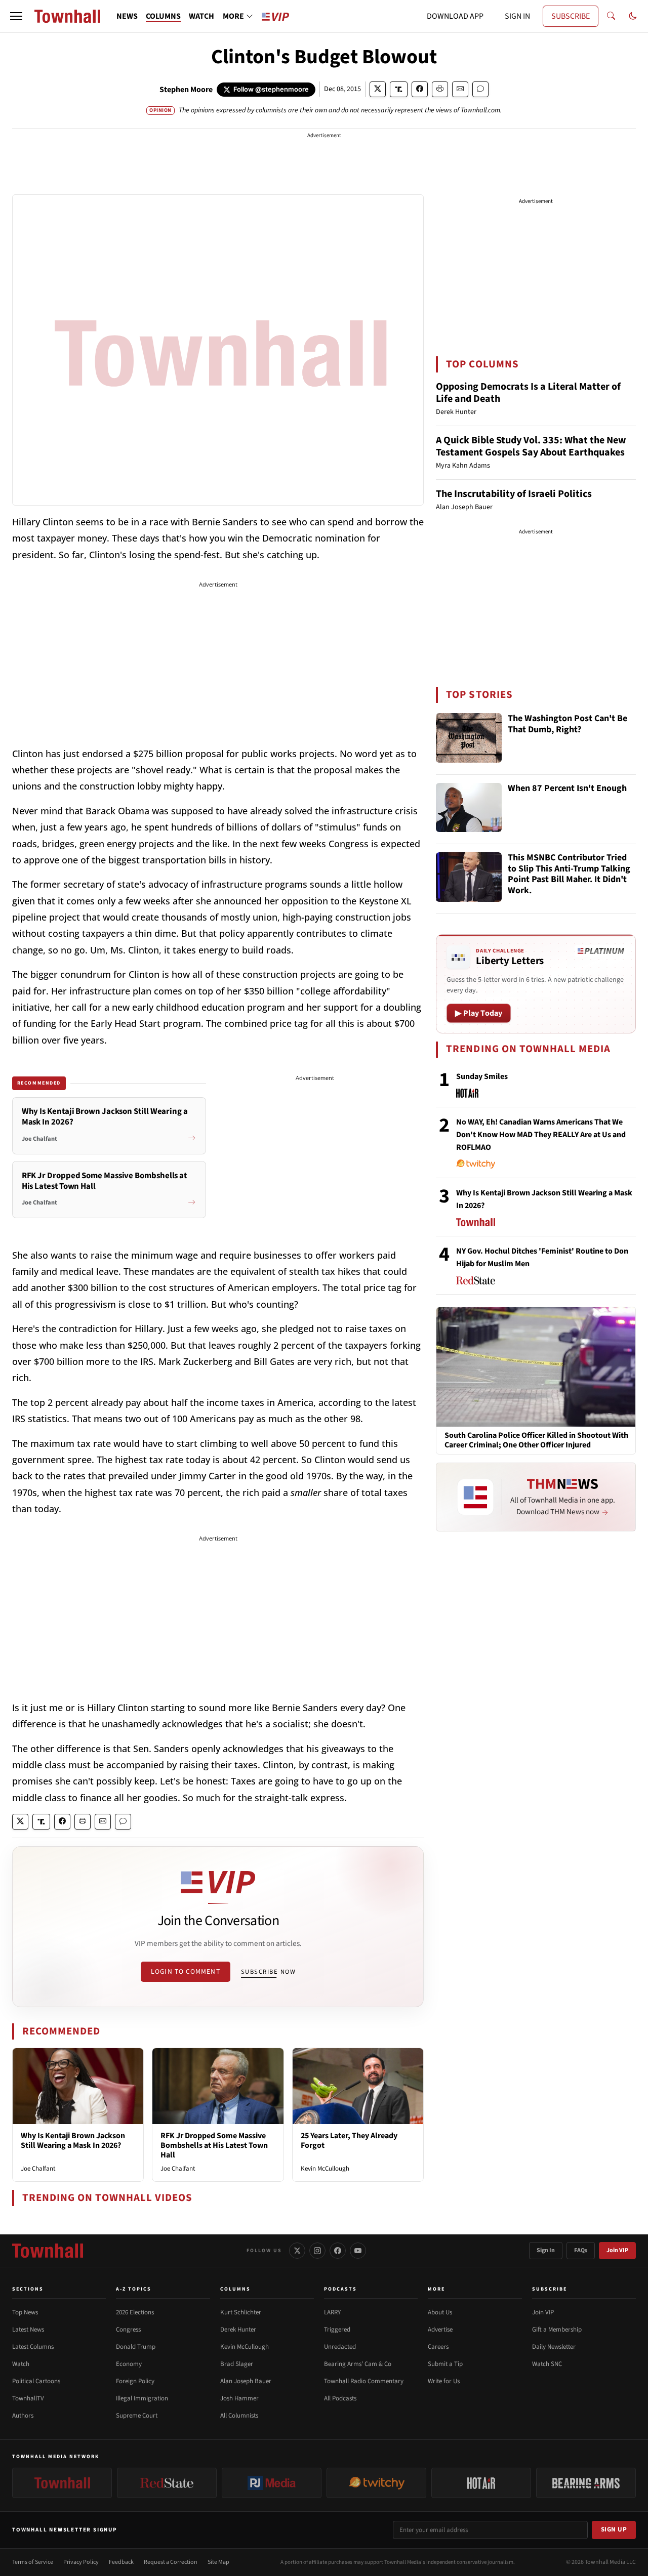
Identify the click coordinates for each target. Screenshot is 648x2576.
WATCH (201, 16)
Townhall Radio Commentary (364, 2381)
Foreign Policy (135, 2381)
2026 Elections (135, 2312)
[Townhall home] (48, 2251)
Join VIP (617, 2250)
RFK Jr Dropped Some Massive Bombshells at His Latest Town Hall (214, 2145)
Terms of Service (33, 2562)
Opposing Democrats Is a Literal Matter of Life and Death (528, 393)
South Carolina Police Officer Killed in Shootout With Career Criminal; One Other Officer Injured (536, 1440)
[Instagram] (317, 2251)
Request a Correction (171, 2562)
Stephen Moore (186, 90)
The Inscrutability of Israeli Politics (514, 494)
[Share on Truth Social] (399, 89)
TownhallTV (28, 2398)
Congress (128, 2330)
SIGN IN (517, 16)
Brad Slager (237, 2364)
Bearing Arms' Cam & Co (358, 2364)
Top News (25, 2312)
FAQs (581, 2250)
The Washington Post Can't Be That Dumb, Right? (568, 724)
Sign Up (614, 2529)
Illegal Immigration (142, 2398)
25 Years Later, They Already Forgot (349, 2141)
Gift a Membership (557, 2330)
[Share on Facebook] (420, 89)
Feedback (121, 2562)
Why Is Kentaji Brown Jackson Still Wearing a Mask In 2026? (73, 2141)
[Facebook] (338, 2251)
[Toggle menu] (16, 16)
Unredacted (340, 2347)
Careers (438, 2347)
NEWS (127, 16)
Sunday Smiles (482, 1076)
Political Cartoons (36, 2381)
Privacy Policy (81, 2562)
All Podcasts (340, 2398)
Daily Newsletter (554, 2347)
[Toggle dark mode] (633, 16)
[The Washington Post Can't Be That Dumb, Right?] (469, 738)
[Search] (611, 16)
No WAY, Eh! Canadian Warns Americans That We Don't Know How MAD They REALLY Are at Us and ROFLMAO (541, 1135)
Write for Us (444, 2381)
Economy (129, 2364)
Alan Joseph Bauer (246, 2381)
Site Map (218, 2562)
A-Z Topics (134, 2289)
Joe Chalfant (38, 2169)
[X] (297, 2251)
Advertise (440, 2330)
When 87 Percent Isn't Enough (567, 789)
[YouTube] (358, 2251)
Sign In (546, 2250)
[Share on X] (378, 89)
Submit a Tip (445, 2364)
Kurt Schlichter (241, 2312)
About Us (440, 2312)
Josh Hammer (239, 2398)
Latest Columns (33, 2347)
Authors (23, 2416)
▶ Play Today (479, 1013)
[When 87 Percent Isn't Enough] (469, 808)
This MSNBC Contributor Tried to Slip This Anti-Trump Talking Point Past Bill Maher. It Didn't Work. (569, 875)
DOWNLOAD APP (455, 16)
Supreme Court (137, 2416)
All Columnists (239, 2416)
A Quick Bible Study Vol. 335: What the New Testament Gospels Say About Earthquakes (531, 446)
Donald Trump (136, 2347)
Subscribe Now (268, 1972)
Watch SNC (547, 2364)
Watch (21, 2364)
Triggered (337, 2330)
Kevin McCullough (325, 2169)
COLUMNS (163, 16)
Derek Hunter (238, 2330)
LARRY (332, 2312)
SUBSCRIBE (571, 16)
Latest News (28, 2330)
